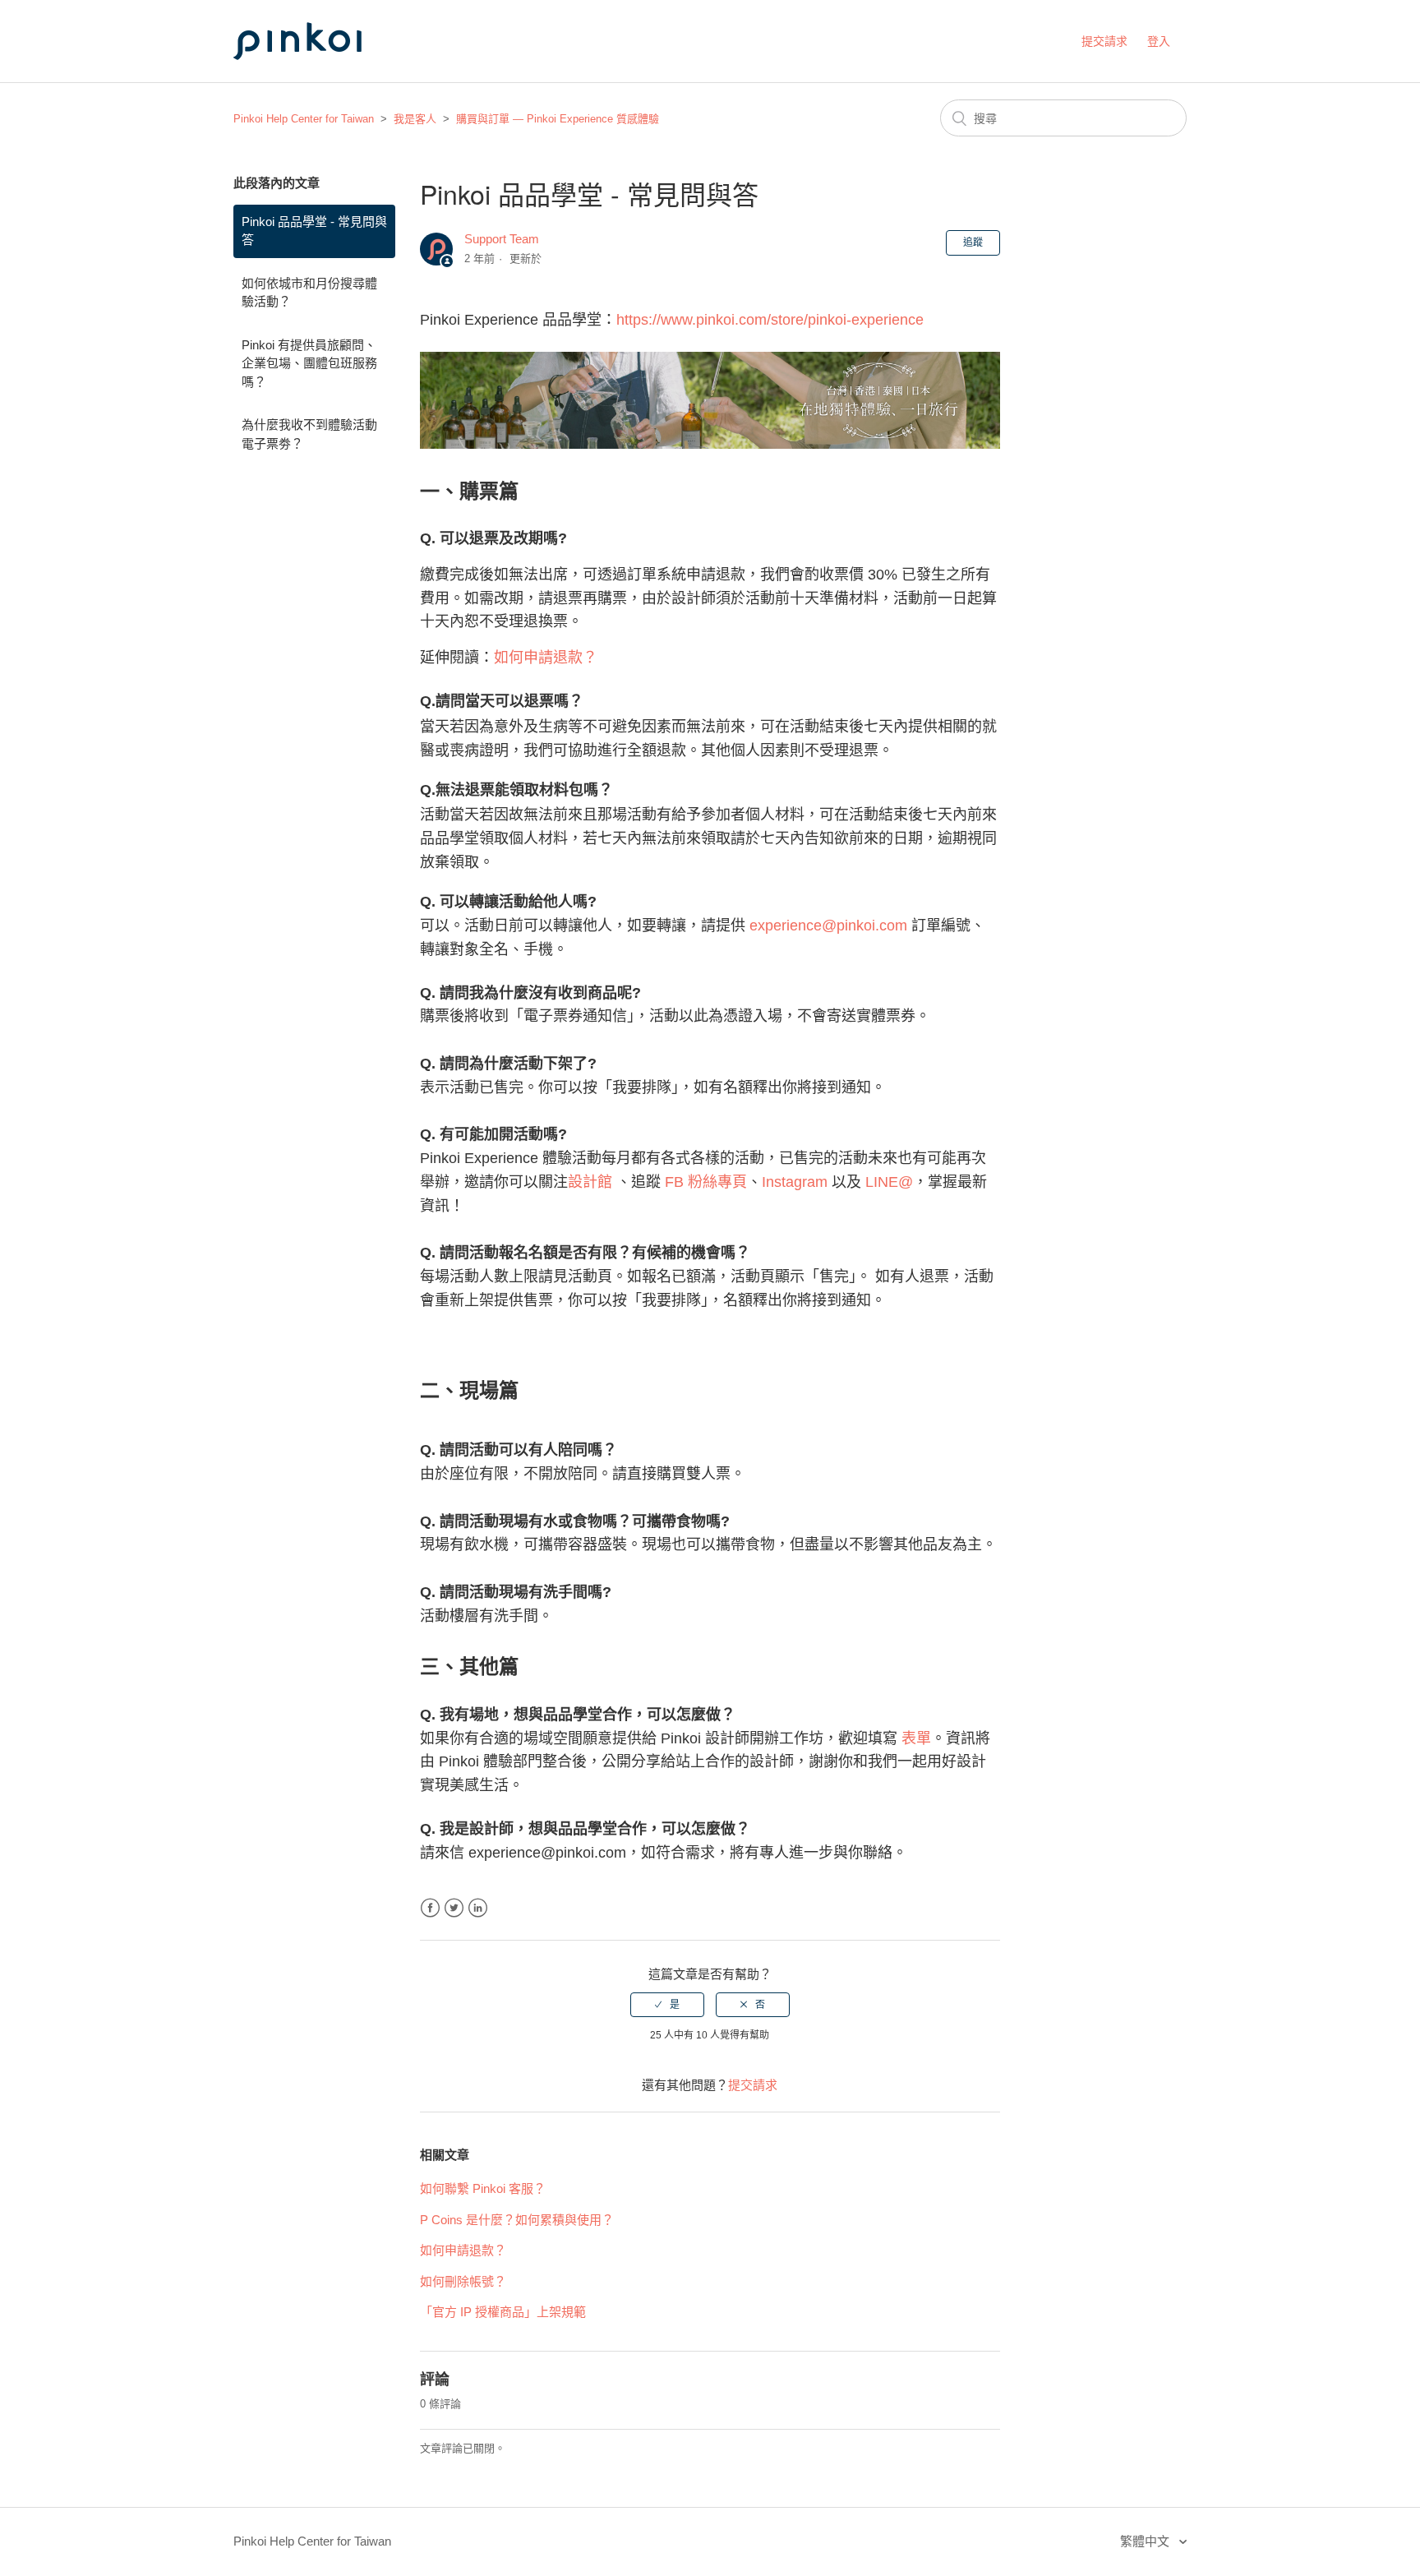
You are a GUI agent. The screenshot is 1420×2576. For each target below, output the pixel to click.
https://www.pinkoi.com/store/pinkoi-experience (770, 320)
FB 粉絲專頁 (706, 1182)
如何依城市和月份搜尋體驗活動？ (309, 293)
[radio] (667, 2005)
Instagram (795, 1182)
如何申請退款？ (546, 658)
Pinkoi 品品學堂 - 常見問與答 (314, 231)
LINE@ (889, 1182)
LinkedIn (478, 1908)
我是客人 (415, 119)
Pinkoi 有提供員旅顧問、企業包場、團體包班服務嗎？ (309, 363)
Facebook (430, 1908)
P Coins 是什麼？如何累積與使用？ (517, 2220)
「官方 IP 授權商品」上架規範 (503, 2312)
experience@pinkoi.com (828, 926)
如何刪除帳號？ (463, 2281)
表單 (916, 1738)
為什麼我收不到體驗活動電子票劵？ (309, 434)
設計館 (590, 1182)
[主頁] (316, 75)
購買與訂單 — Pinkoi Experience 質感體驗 (558, 119)
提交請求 (1104, 41)
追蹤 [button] (973, 242)
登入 (1159, 41)
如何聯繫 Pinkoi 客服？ (483, 2188)
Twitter (454, 1908)
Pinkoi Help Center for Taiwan (304, 119)
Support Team (502, 239)
